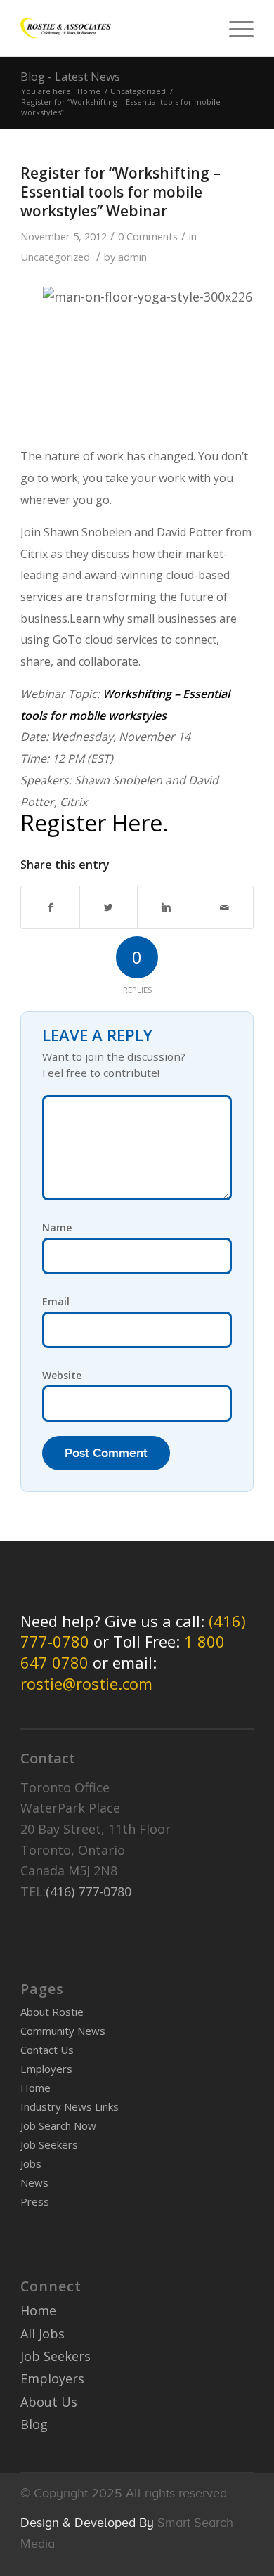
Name (57, 1228)
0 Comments (148, 236)
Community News (63, 2031)
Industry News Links (70, 2106)
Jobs (31, 2163)
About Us (49, 2402)
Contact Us (47, 2050)
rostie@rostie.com (86, 1683)
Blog (34, 2424)
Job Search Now (58, 2125)
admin (132, 257)
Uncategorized (138, 91)
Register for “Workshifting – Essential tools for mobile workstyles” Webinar (120, 192)
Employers (46, 2069)
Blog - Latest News (70, 77)
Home (89, 91)
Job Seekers (49, 2144)
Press (35, 2201)
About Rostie (52, 2012)
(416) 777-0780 (89, 1891)
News (34, 2182)
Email (56, 1301)
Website (62, 1375)
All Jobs (43, 2334)
